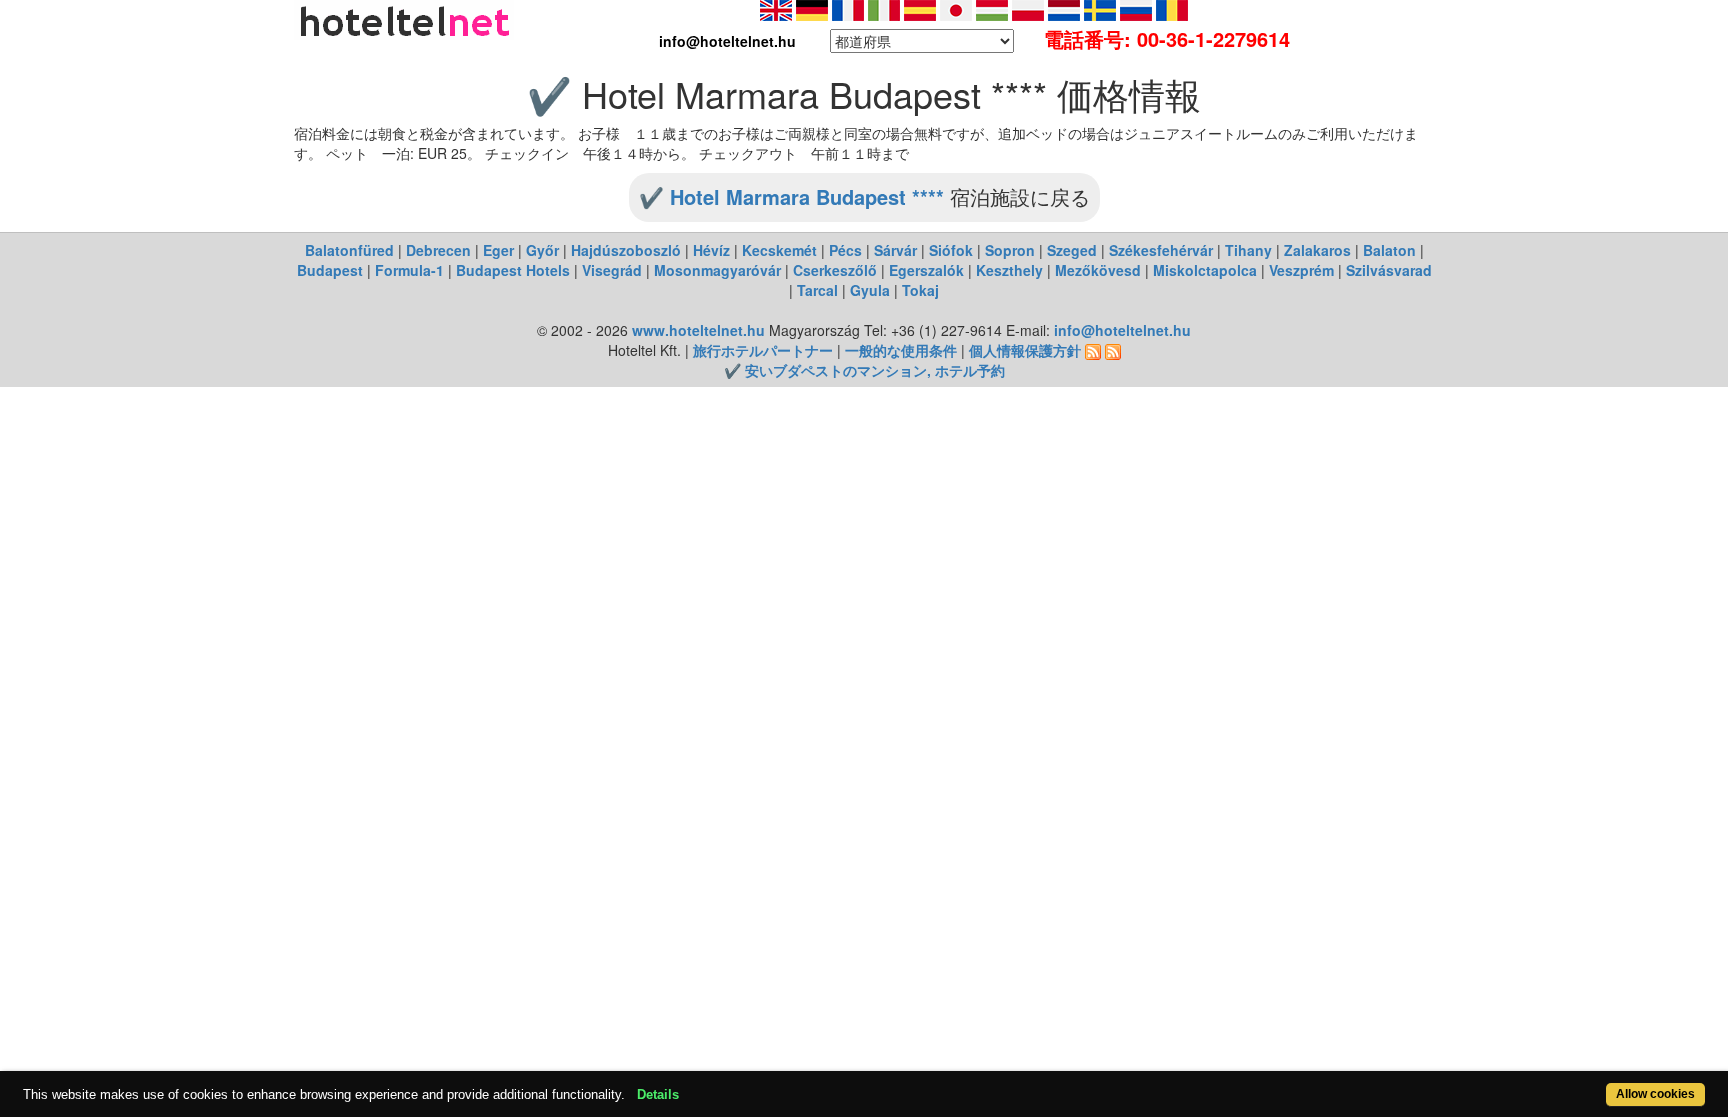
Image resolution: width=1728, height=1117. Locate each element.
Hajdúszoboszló (626, 250)
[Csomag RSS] (1113, 350)
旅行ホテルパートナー (763, 350)
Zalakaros (1317, 250)
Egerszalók (926, 270)
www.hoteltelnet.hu (698, 330)
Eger (498, 250)
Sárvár (895, 250)
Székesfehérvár (1161, 250)
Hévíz (711, 250)
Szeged (1072, 250)
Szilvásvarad (1389, 270)
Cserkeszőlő (835, 270)
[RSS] (1093, 350)
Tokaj (920, 290)
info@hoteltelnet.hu (1122, 330)
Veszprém (1301, 270)
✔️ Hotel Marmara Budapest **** (791, 196)
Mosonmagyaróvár (717, 270)
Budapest (330, 270)
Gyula (870, 290)
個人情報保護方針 (1025, 350)
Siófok (951, 250)
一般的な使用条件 (901, 350)
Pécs (845, 250)
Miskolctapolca (1205, 270)
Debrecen (438, 250)
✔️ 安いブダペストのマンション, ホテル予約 (864, 370)
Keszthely (1009, 270)
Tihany (1248, 250)
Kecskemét (779, 250)
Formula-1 (409, 270)
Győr (542, 250)
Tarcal (817, 290)
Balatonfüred (349, 250)
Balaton (1389, 250)
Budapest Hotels (513, 270)
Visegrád (612, 270)
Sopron (1010, 250)
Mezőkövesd (1098, 270)
